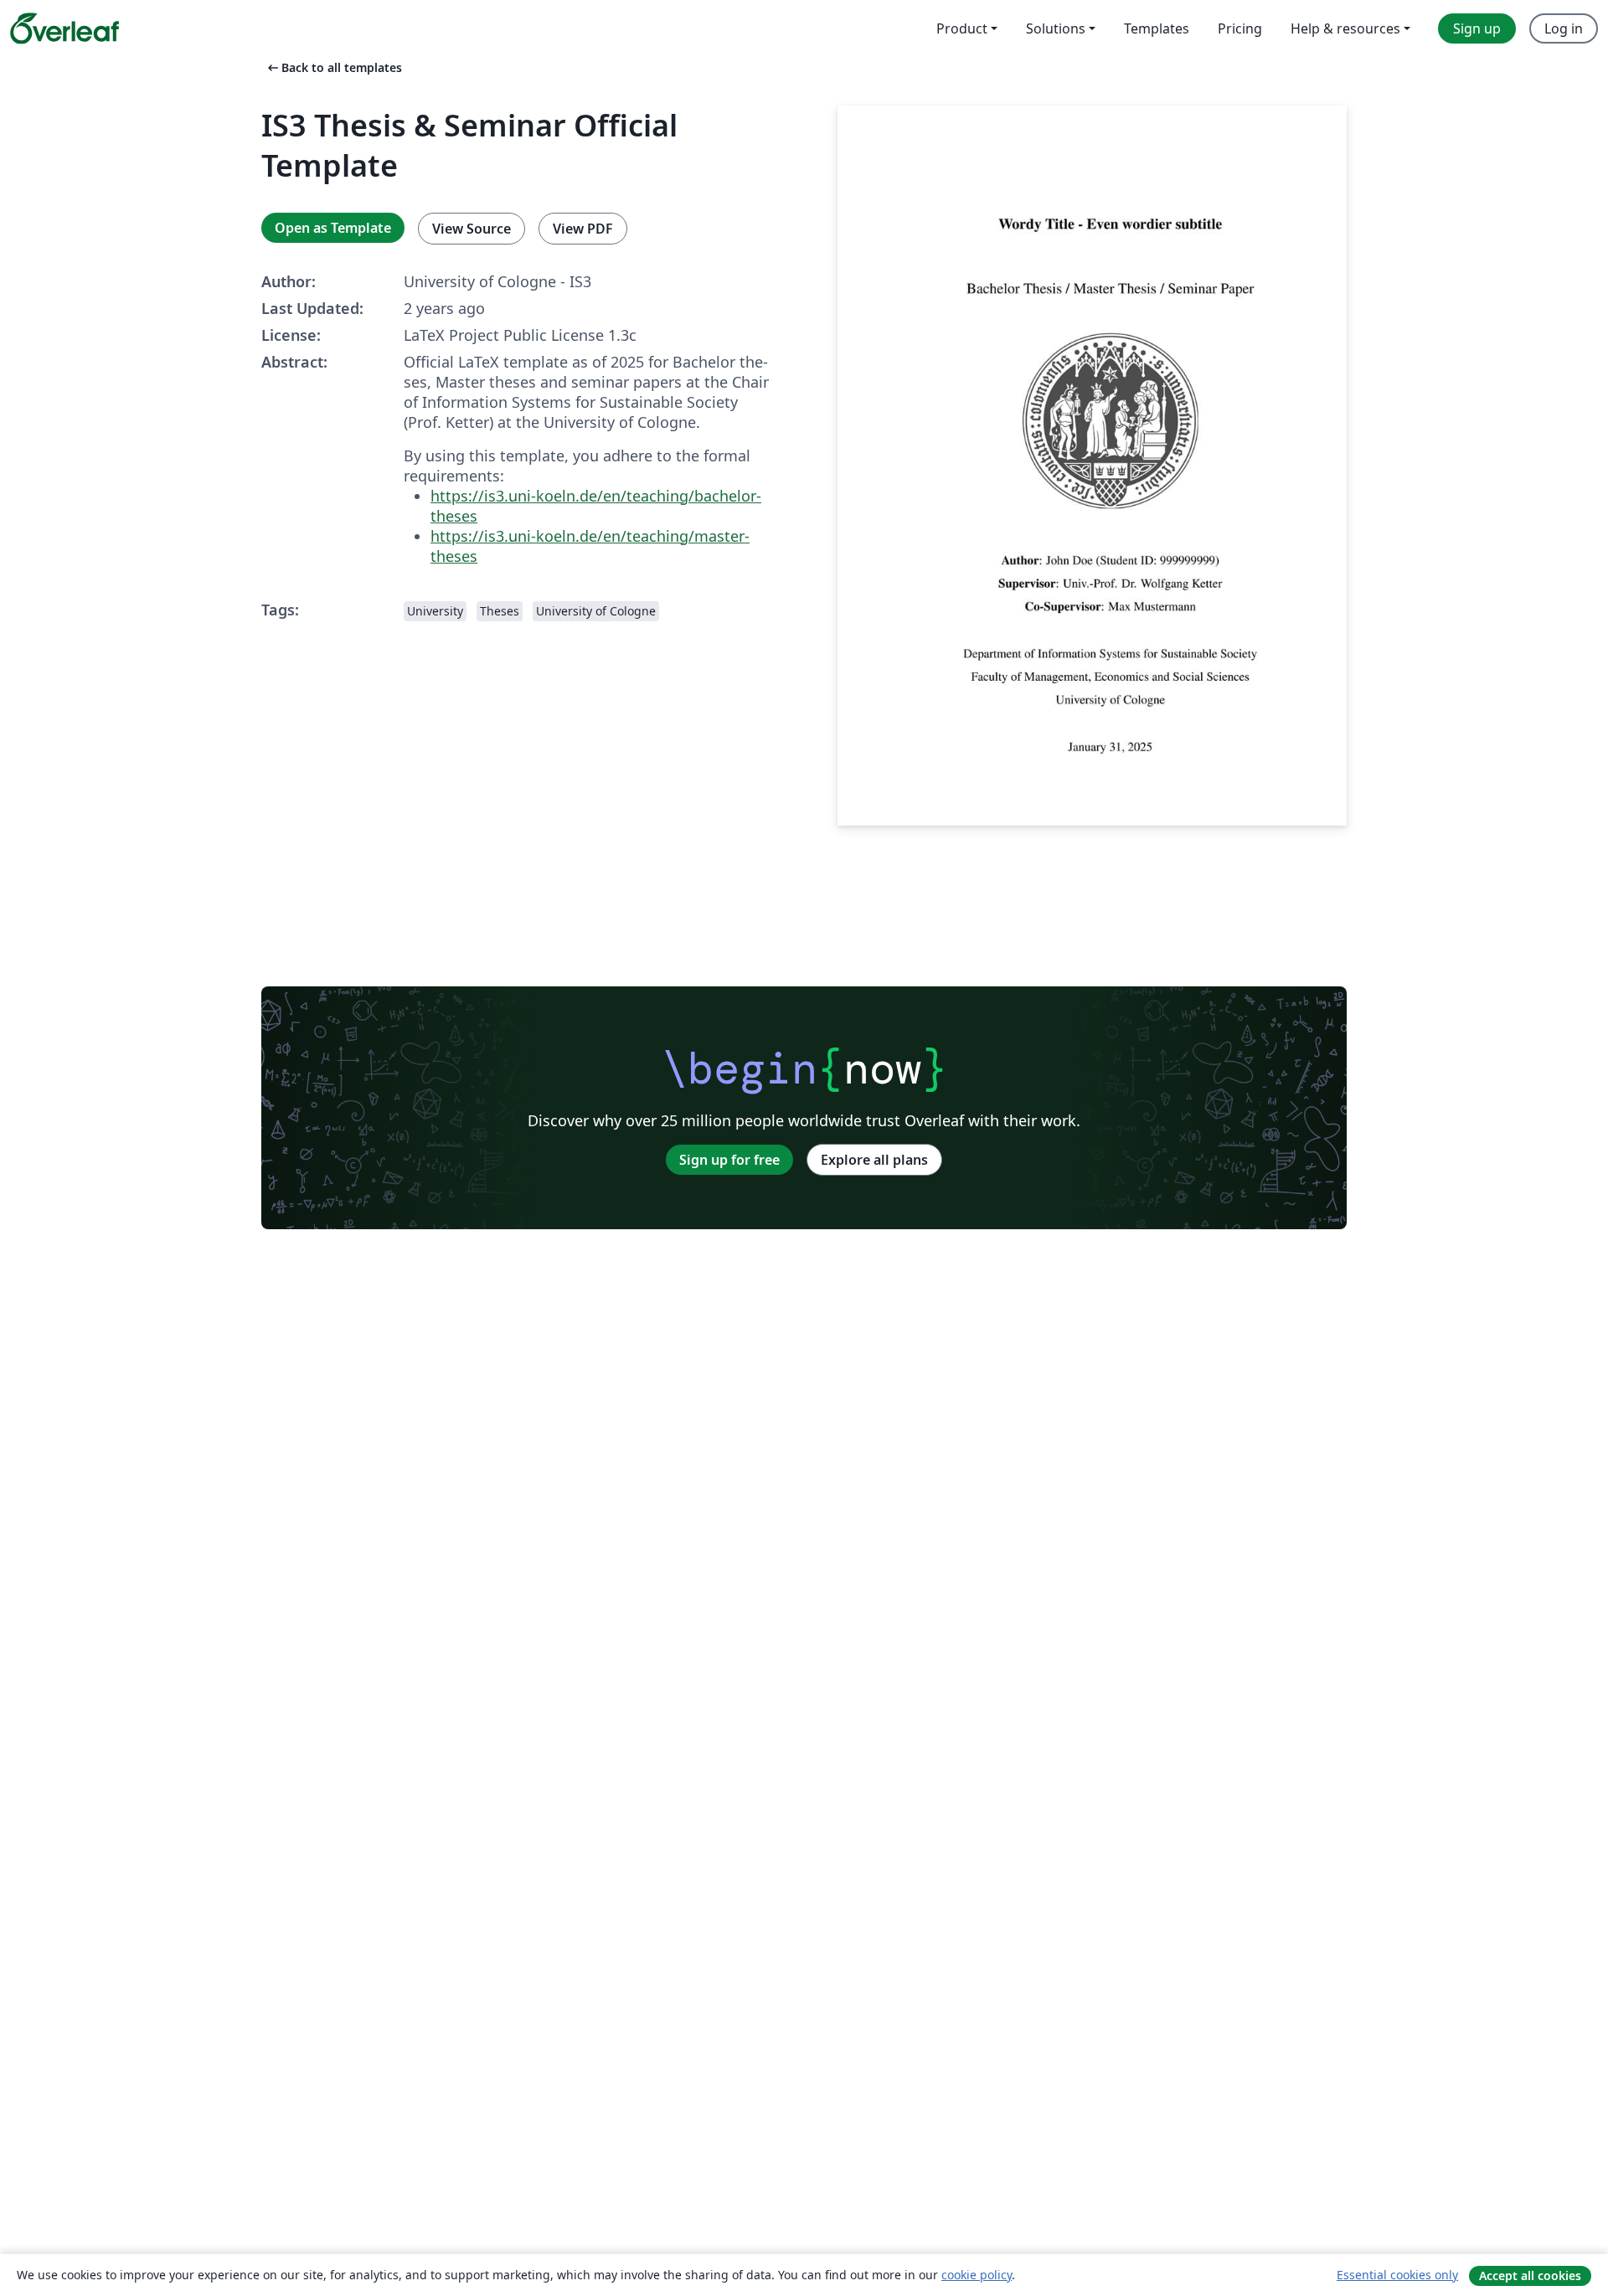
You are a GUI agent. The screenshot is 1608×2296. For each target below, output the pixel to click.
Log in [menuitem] (1564, 28)
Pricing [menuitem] (1240, 28)
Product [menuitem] (962, 28)
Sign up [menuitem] (1477, 28)
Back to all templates (333, 67)
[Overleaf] (64, 28)
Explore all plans (874, 1160)
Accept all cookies (1530, 2275)
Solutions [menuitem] (1056, 28)
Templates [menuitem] (1157, 28)
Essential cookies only (1397, 2275)
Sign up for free (729, 1160)
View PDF (583, 229)
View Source (472, 229)
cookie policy (977, 2275)
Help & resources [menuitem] (1345, 28)
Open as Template (333, 228)
